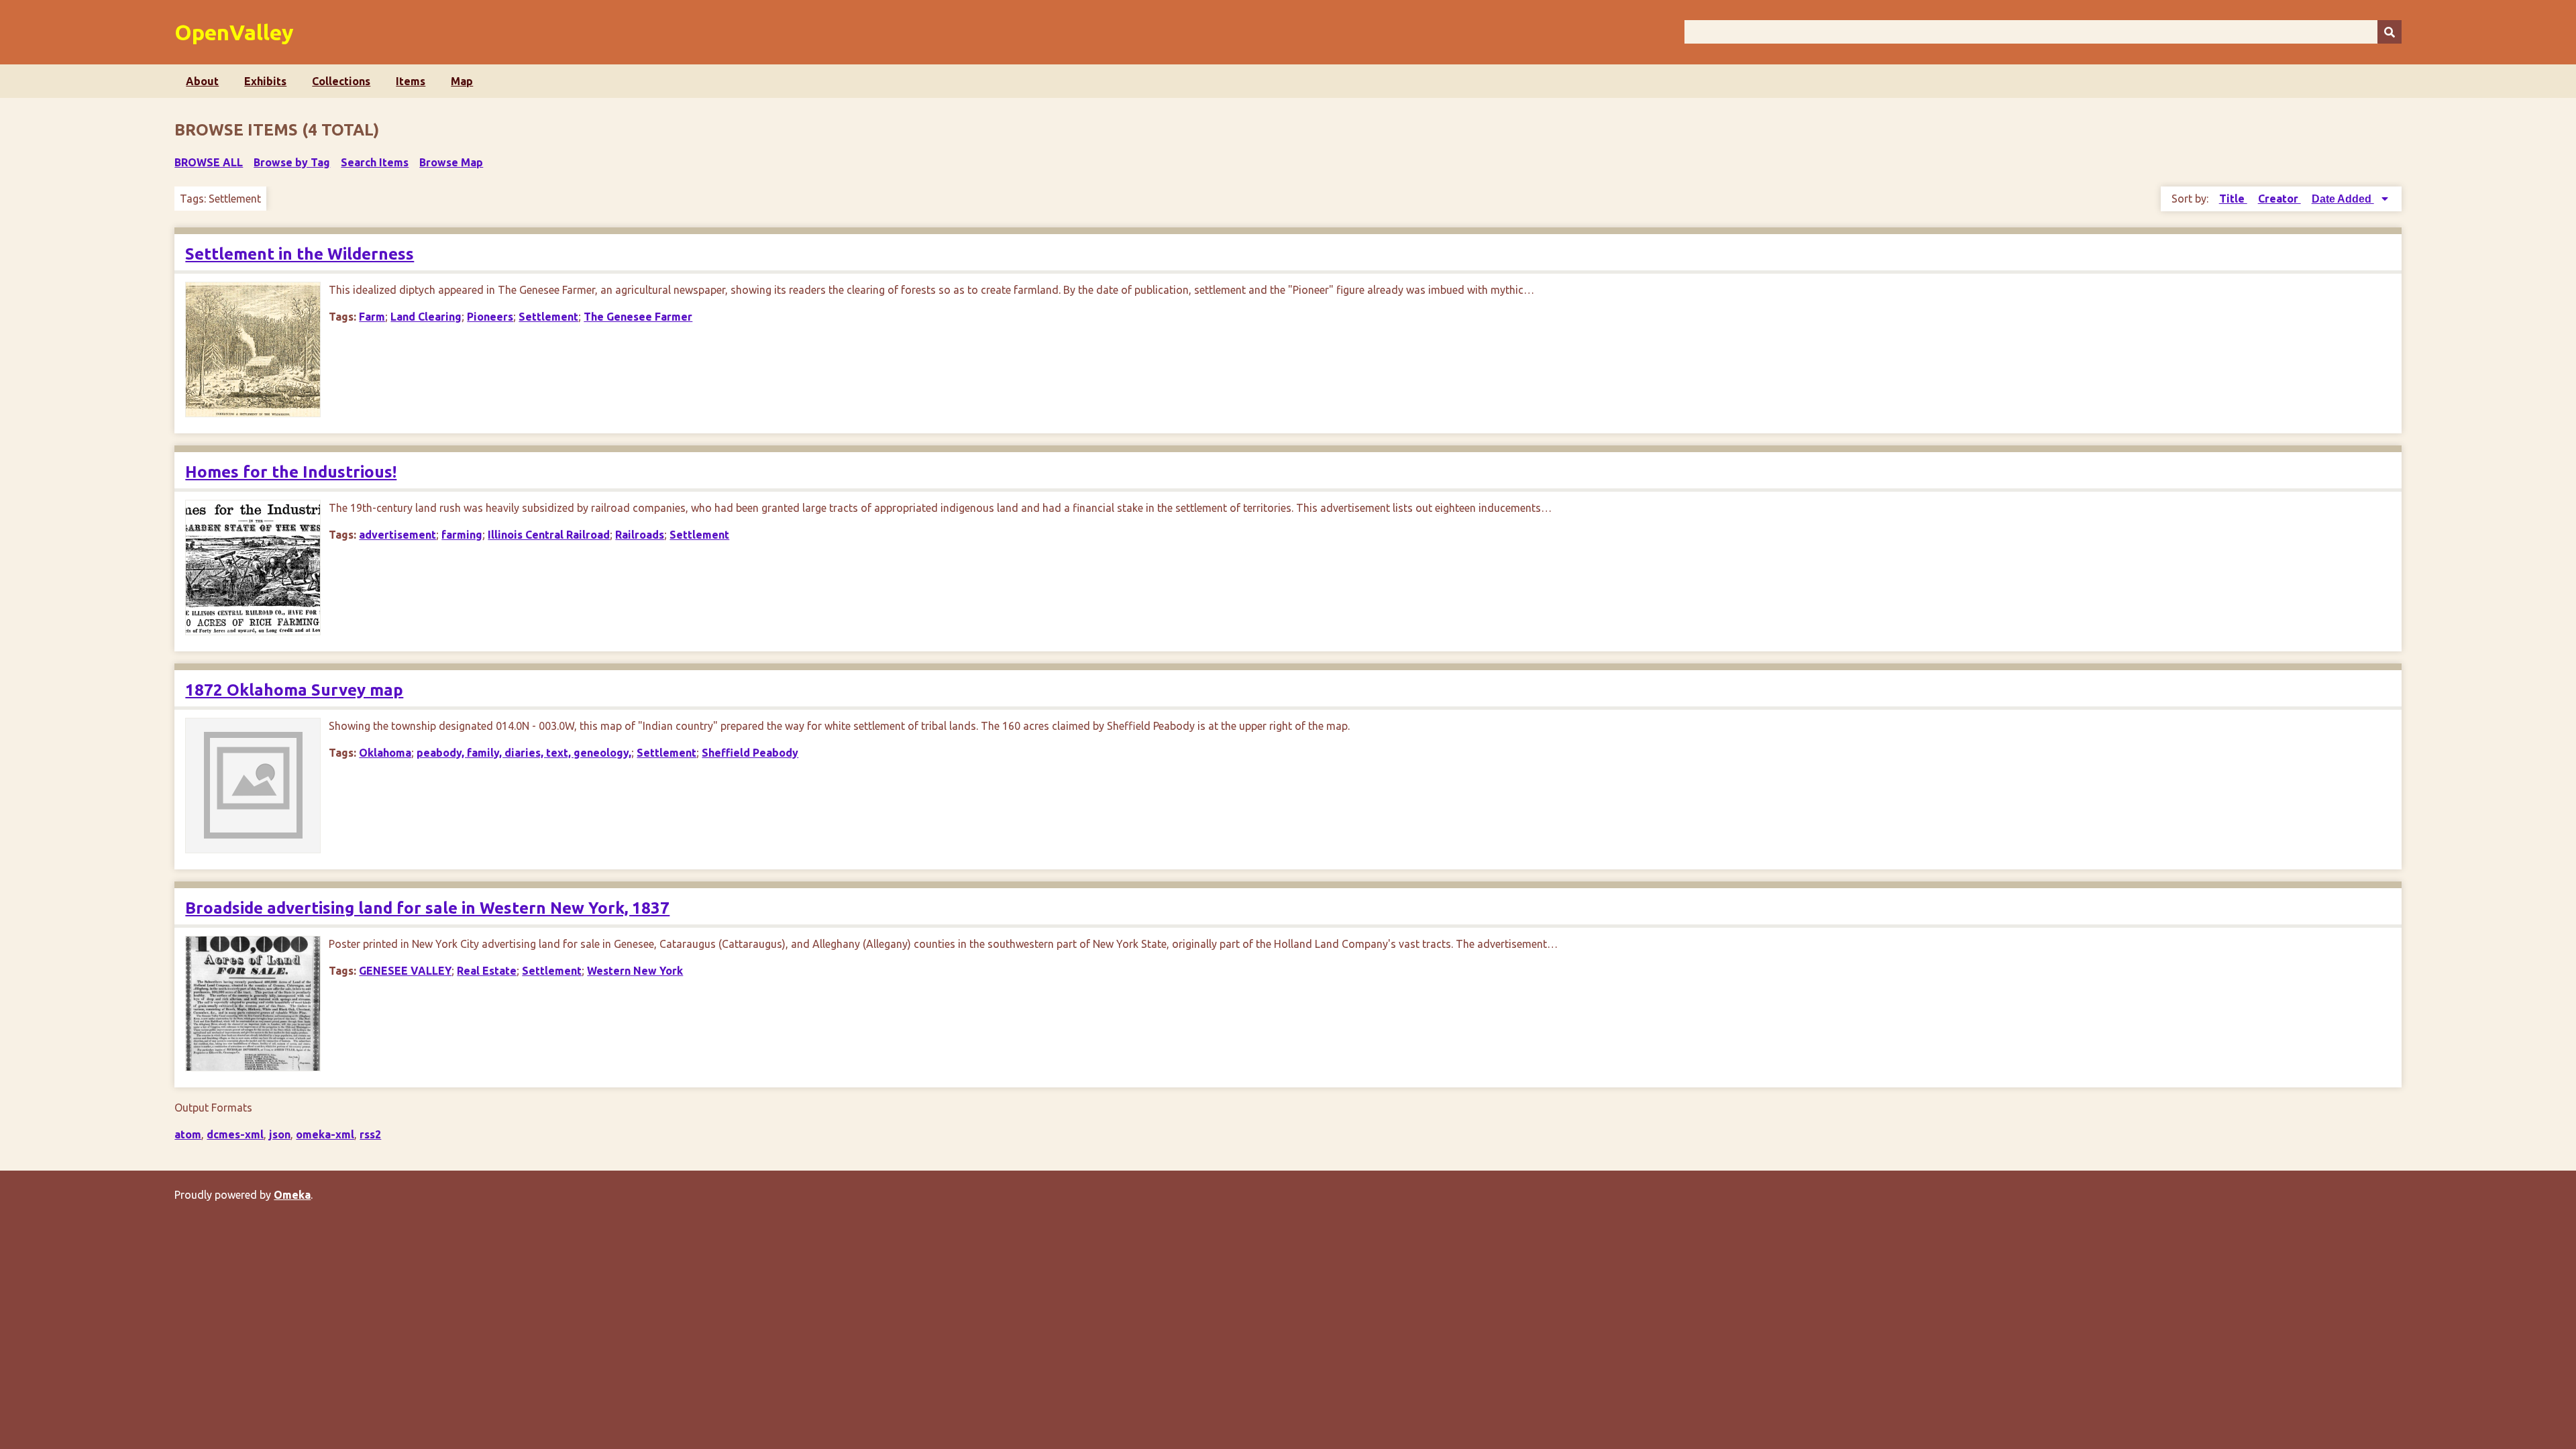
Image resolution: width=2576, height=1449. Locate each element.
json (280, 1134)
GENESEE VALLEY (405, 971)
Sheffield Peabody (750, 753)
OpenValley (234, 32)
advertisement (397, 535)
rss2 (370, 1134)
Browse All (209, 162)
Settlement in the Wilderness (300, 254)
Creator (2279, 199)
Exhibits (265, 81)
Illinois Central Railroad (549, 535)
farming (462, 535)
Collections (341, 81)
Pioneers (490, 317)
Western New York (635, 971)
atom (188, 1134)
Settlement (548, 317)
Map (462, 81)
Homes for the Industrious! (291, 472)
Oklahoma (385, 753)
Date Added (2343, 199)
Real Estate (487, 971)
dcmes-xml (235, 1134)
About (202, 81)
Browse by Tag (292, 162)
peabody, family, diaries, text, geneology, (524, 753)
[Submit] (2390, 32)
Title (2233, 199)
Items (411, 81)
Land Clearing (426, 317)
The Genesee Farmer (638, 317)
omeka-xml (325, 1134)
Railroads (640, 535)
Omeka (292, 1195)
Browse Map (451, 162)
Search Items (375, 162)
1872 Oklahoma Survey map (294, 690)
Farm (372, 317)
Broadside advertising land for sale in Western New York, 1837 (427, 908)
